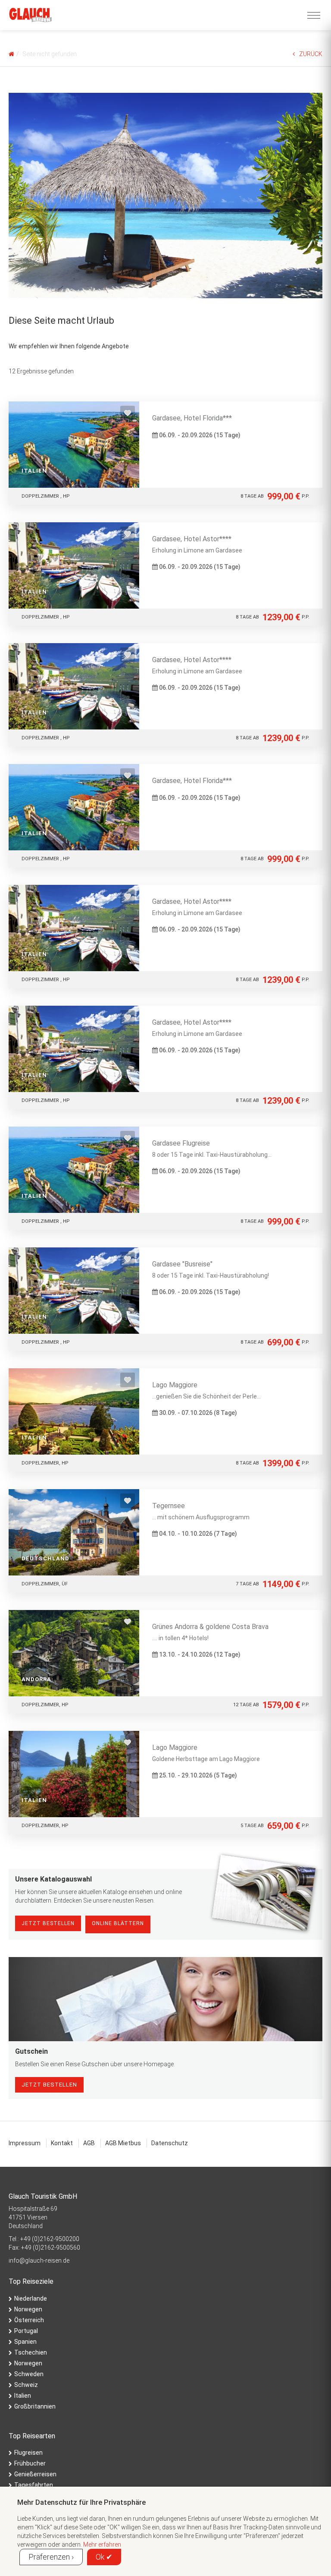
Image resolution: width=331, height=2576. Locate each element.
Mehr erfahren (102, 2544)
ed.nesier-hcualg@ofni (39, 2260)
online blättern (118, 1923)
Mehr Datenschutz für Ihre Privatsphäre (81, 2502)
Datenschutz (170, 2143)
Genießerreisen (35, 2474)
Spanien (25, 2342)
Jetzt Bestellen (48, 1923)
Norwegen (28, 2309)
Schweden (29, 2374)
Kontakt (62, 2143)
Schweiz (26, 2385)
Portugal (26, 2331)
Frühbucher (30, 2463)
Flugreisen (28, 2453)
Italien (23, 2396)
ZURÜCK (311, 54)
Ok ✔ (104, 2557)
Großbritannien (35, 2406)
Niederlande (31, 2298)
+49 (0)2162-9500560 (51, 2248)
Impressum (25, 2143)
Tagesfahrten (34, 2485)
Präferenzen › (51, 2557)
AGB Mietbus (123, 2143)
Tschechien (31, 2352)
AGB (89, 2143)
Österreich (29, 2320)
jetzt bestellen (49, 2085)
